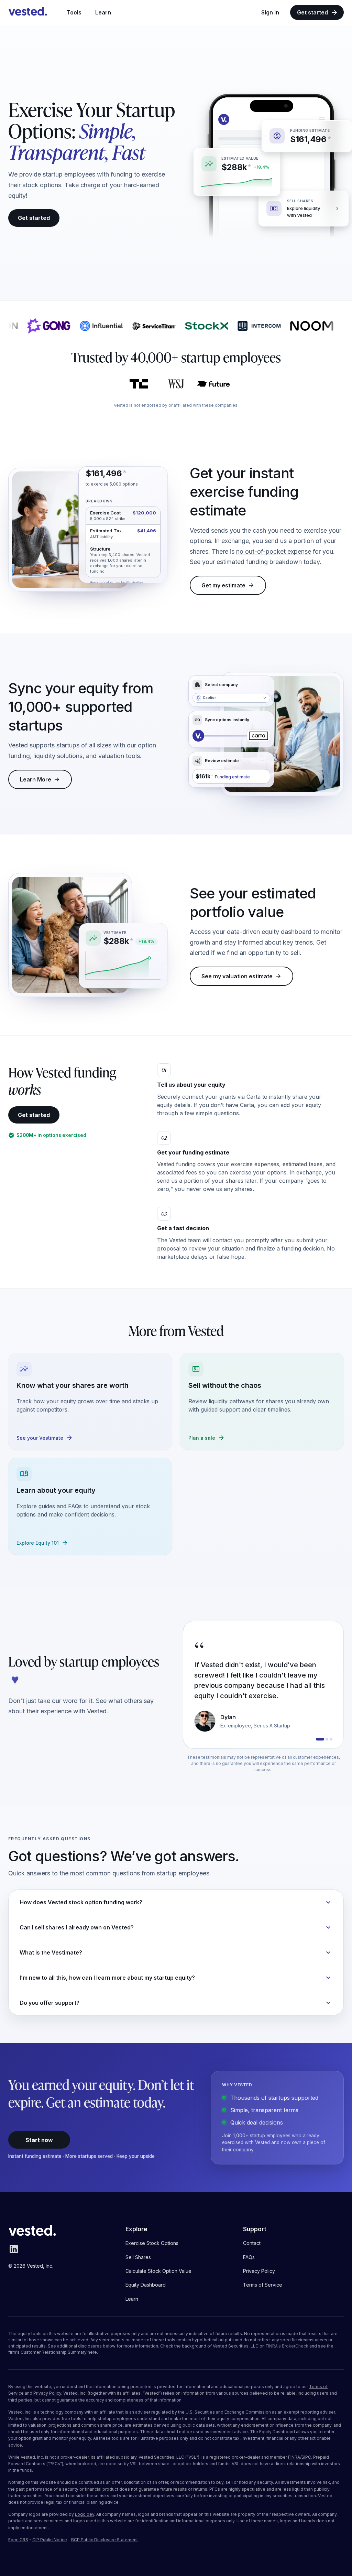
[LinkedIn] (14, 2253)
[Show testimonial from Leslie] (324, 1739)
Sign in (270, 12)
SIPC (306, 2457)
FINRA (294, 2457)
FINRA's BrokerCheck (287, 2346)
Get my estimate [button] (223, 585)
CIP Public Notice (50, 2540)
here (92, 2352)
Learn (103, 12)
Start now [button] (39, 2140)
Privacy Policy (47, 2393)
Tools (74, 12)
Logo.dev (85, 2514)
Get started (312, 12)
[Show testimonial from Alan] (331, 1739)
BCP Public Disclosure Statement (104, 2540)
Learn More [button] (36, 779)
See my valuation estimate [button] (237, 976)
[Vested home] (28, 12)
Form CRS (18, 2540)
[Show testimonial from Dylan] (317, 1739)
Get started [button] (34, 218)
